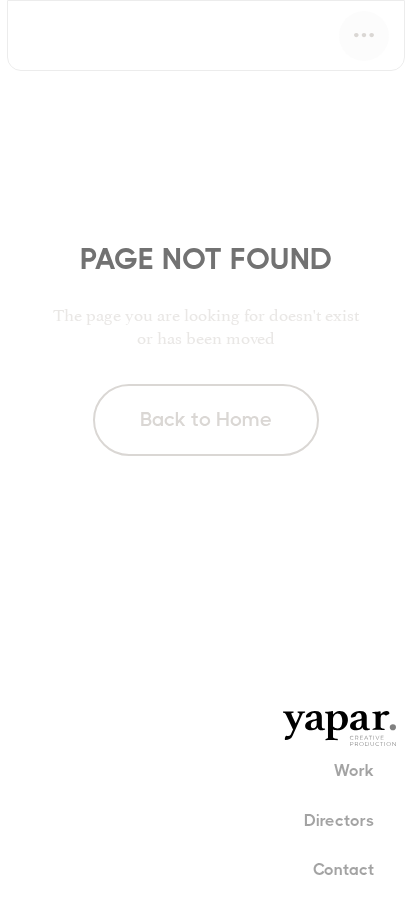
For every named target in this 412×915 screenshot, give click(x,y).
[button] (364, 36)
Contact (343, 869)
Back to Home (206, 419)
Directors (339, 820)
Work (354, 770)
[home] (84, 35)
